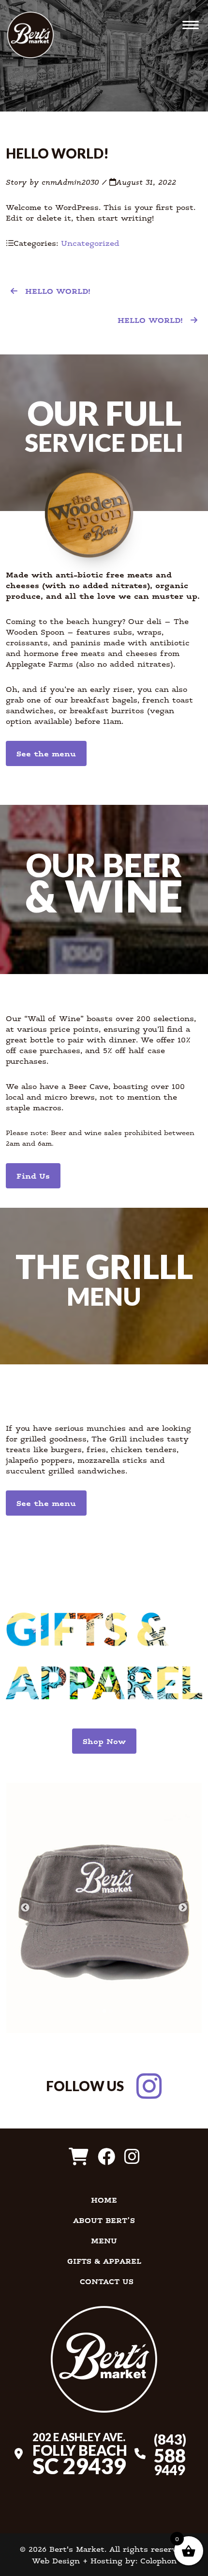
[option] (104, 1908)
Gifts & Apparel (104, 2261)
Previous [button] (25, 1908)
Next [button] (183, 1908)
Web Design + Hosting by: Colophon (104, 2560)
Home (104, 2200)
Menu (104, 2240)
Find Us (33, 1176)
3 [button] (111, 2009)
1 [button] (97, 2009)
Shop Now (104, 1741)
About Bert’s (104, 2220)
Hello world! (58, 291)
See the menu (46, 753)
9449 (170, 2454)
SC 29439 (80, 2453)
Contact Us (107, 2281)
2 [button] (104, 2009)
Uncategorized (90, 243)
